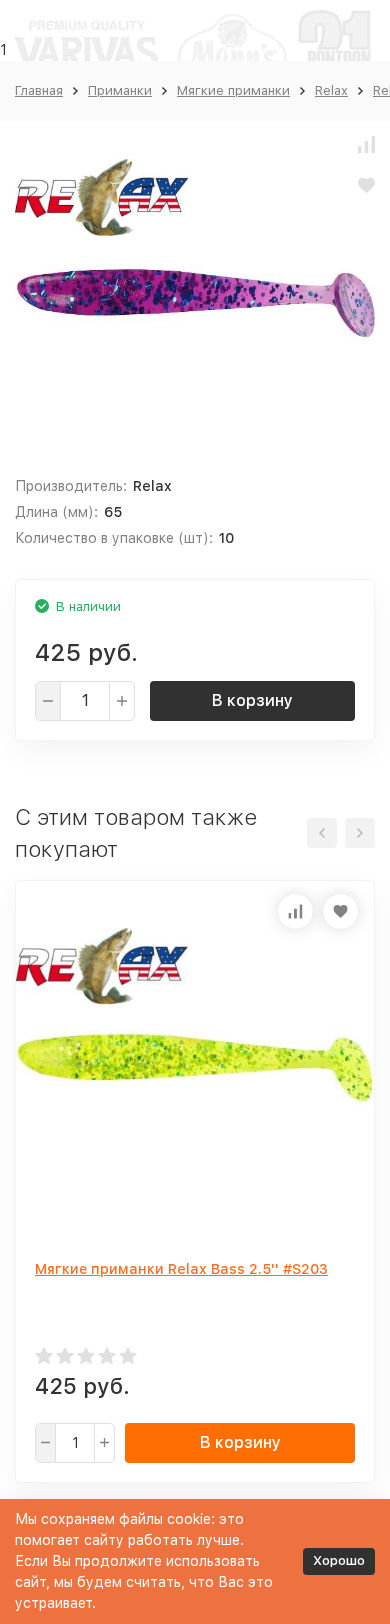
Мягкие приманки (233, 90)
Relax (331, 90)
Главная (39, 90)
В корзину (252, 700)
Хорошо (339, 1560)
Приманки (120, 90)
